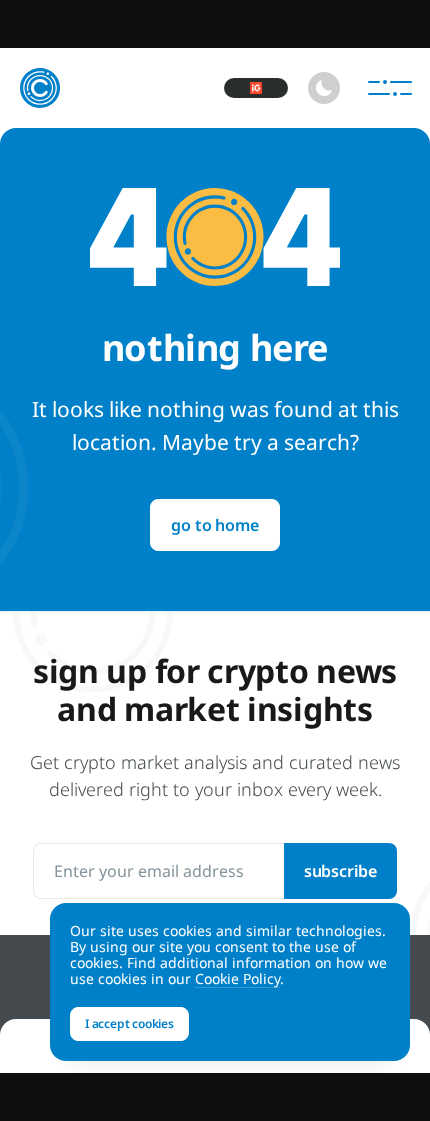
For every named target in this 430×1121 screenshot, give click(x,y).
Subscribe (340, 871)
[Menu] (390, 88)
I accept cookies (129, 1023)
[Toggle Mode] (324, 88)
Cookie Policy (237, 978)
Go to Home (214, 525)
